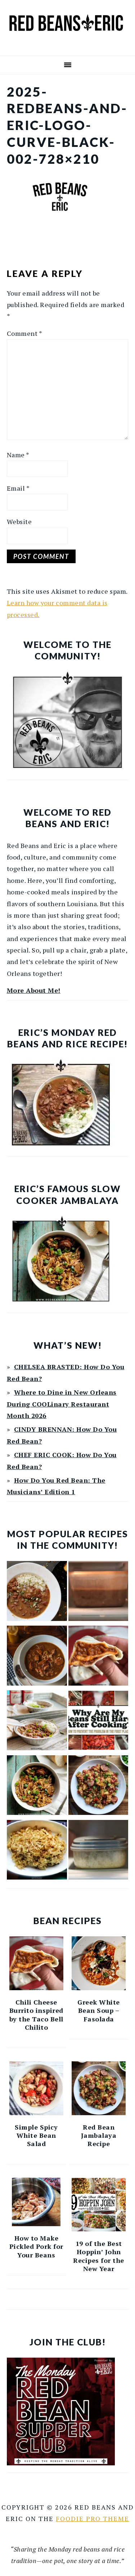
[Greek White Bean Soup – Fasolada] (99, 1963)
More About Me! (34, 990)
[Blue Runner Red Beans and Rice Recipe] (37, 1722)
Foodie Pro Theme (93, 2519)
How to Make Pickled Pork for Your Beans (36, 2246)
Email (18, 488)
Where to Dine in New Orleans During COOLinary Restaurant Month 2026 (62, 1404)
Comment (25, 333)
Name (18, 455)
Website (19, 522)
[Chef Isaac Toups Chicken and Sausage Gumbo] (37, 1657)
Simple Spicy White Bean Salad (36, 2135)
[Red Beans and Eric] (67, 46)
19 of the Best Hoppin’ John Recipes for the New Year (99, 2256)
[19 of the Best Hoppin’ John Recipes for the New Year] (99, 2205)
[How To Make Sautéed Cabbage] (37, 1852)
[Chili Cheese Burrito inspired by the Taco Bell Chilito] (98, 1657)
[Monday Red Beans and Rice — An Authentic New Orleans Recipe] (37, 1593)
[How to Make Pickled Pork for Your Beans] (36, 2202)
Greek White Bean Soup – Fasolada (99, 2010)
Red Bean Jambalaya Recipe (99, 2135)
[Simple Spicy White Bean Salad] (36, 2088)
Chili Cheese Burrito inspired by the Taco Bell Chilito (36, 2015)
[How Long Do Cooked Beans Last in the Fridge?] (98, 1593)
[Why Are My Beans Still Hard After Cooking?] (98, 1722)
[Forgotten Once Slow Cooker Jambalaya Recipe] (37, 1787)
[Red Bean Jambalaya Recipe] (98, 1787)
